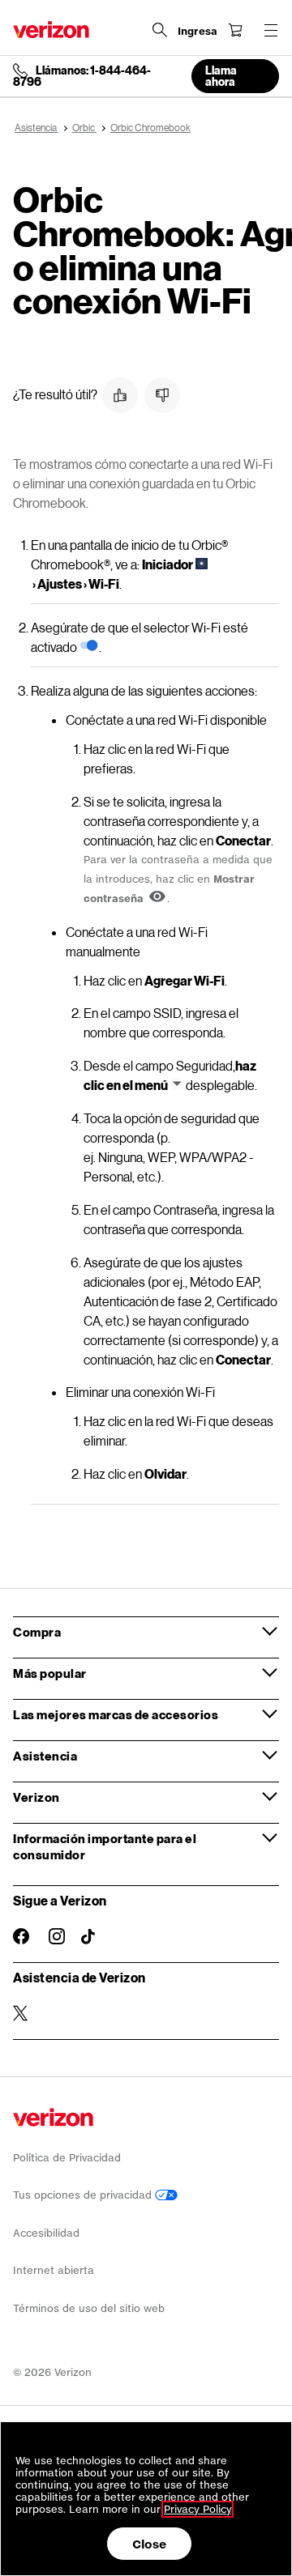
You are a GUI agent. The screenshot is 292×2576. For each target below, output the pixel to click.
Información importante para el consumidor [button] (105, 1846)
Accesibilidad (46, 2233)
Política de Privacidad (67, 2158)
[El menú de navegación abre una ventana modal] (271, 30)
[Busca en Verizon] (160, 30)
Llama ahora (221, 76)
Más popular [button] (50, 1673)
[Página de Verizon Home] (51, 30)
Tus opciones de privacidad (84, 2195)
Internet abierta (54, 2270)
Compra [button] (37, 1632)
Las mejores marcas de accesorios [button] (116, 1714)
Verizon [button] (36, 1797)
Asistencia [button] (45, 1756)
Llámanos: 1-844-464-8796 (82, 76)
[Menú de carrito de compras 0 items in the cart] (235, 30)
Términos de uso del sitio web (89, 2308)
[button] (120, 395)
